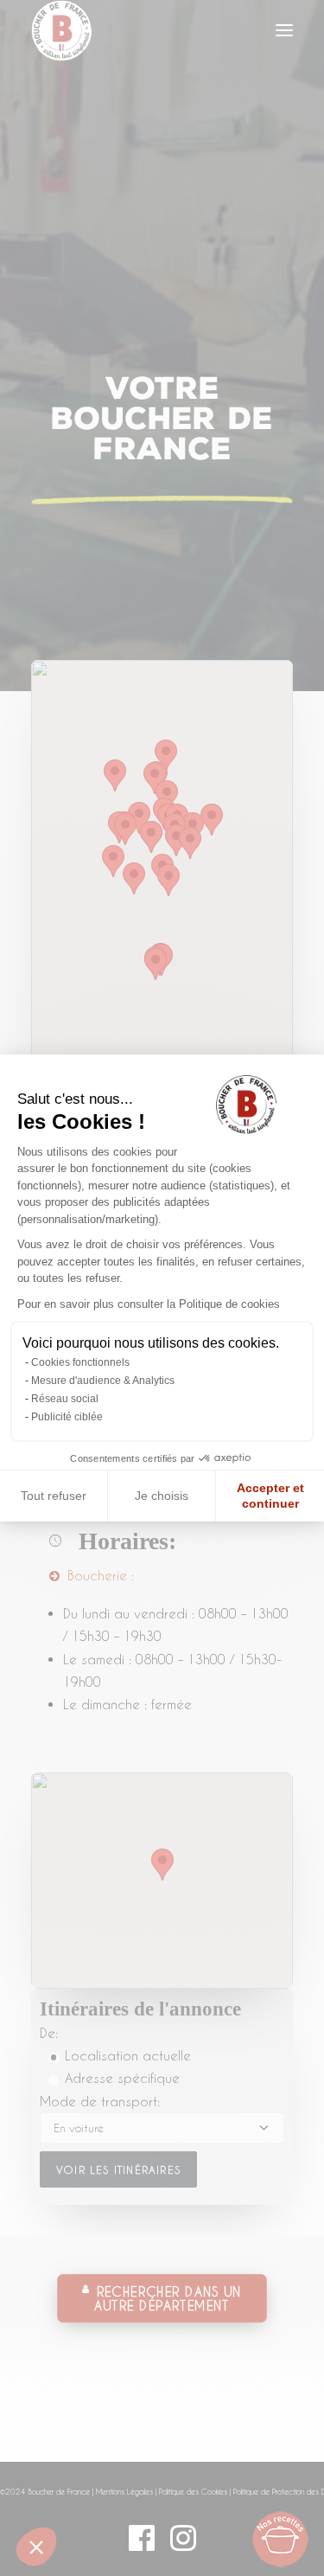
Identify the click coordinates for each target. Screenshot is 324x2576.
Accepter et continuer (270, 1496)
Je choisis (162, 1496)
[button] (36, 2547)
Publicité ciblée (67, 1417)
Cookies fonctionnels (80, 1362)
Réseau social (65, 1399)
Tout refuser (54, 1496)
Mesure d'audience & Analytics (103, 1381)
